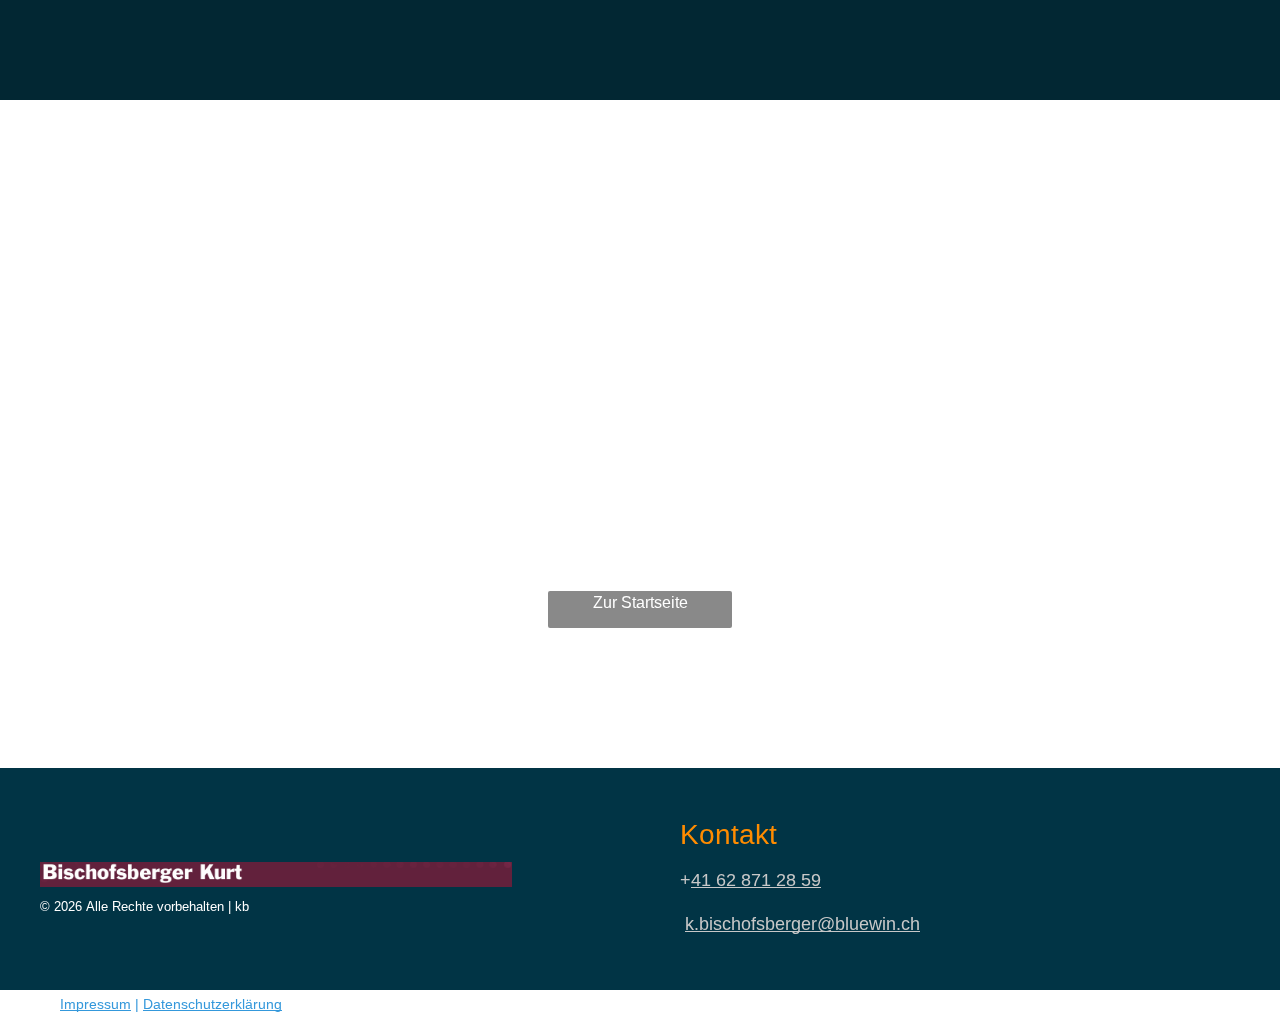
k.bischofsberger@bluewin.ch (802, 924)
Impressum (95, 1004)
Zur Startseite (640, 602)
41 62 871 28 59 (756, 880)
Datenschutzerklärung (212, 1004)
